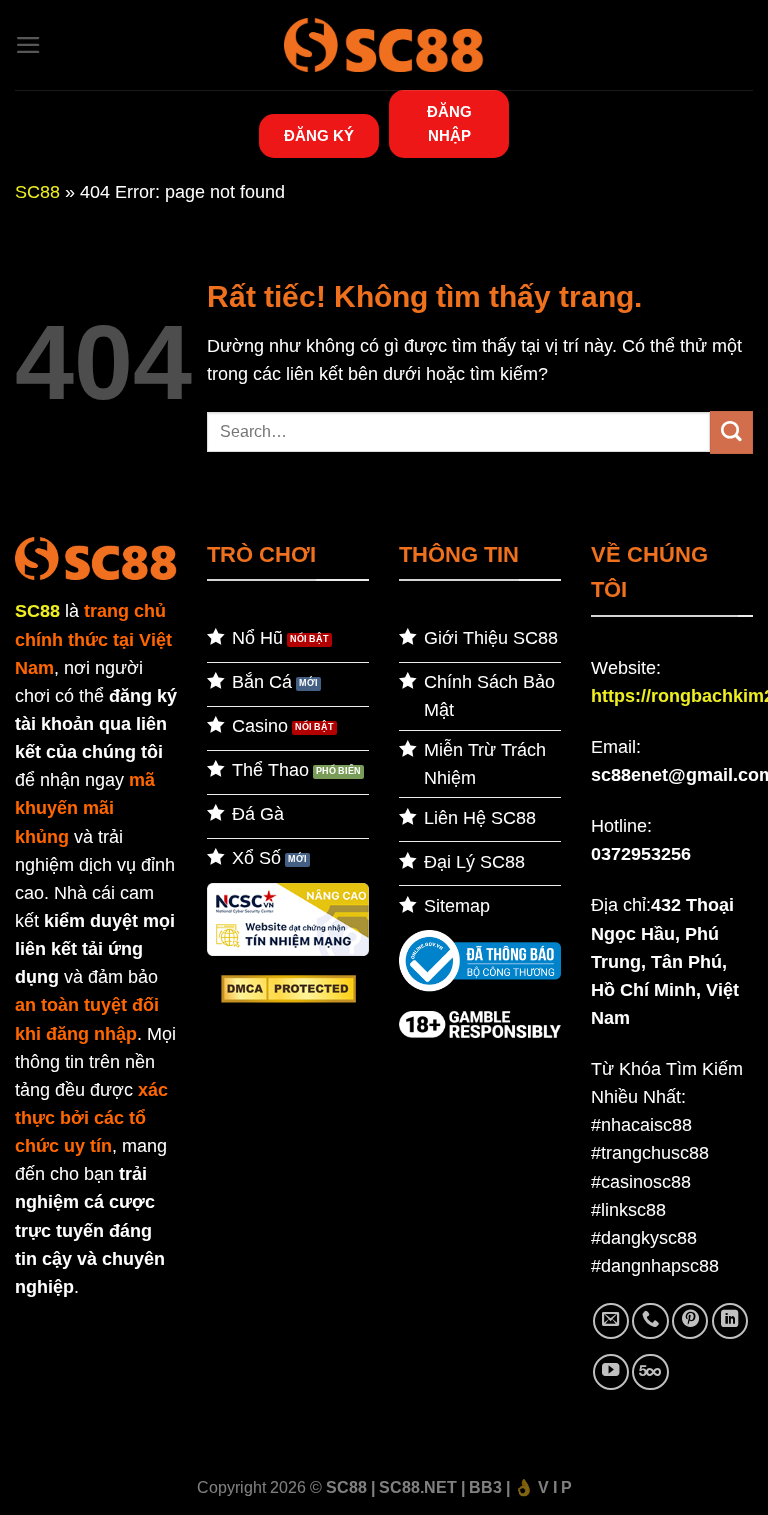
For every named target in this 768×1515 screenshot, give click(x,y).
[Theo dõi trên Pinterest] (690, 1321)
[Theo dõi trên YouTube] (611, 1372)
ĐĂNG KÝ (319, 135)
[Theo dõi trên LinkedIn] (730, 1321)
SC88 (37, 192)
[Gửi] (731, 432)
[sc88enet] (384, 44)
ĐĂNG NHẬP (449, 123)
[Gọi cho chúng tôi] (650, 1321)
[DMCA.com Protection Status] (288, 988)
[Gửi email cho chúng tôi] (611, 1321)
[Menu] (28, 45)
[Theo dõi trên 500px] (650, 1372)
